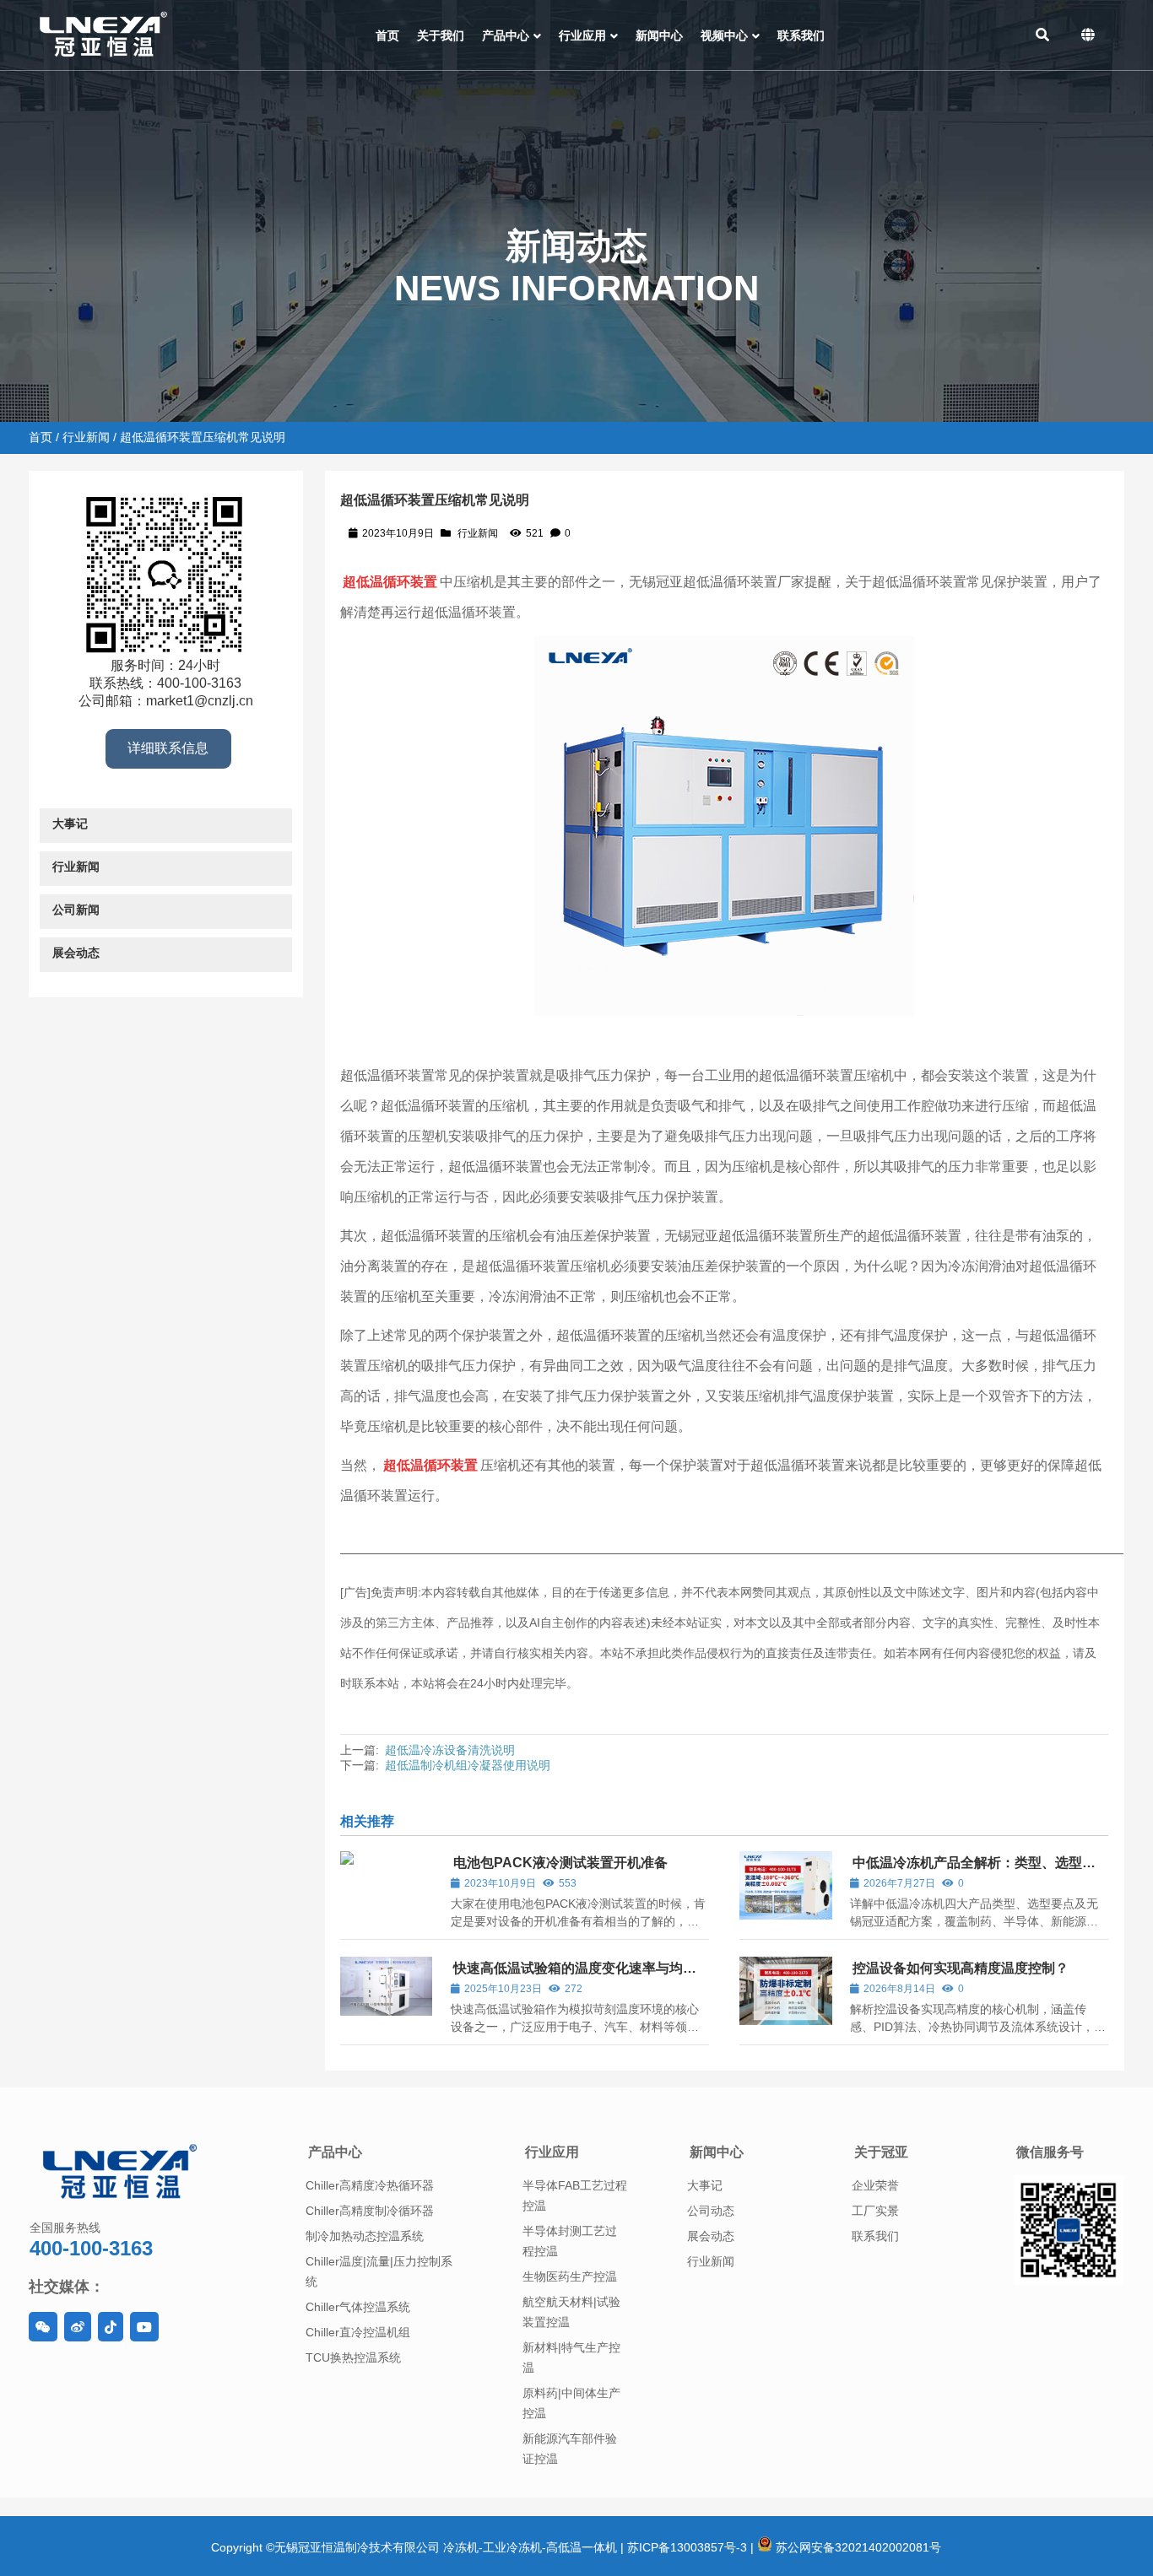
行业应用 (552, 2152)
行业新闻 (86, 437)
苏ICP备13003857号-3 (687, 2547)
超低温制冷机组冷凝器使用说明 (468, 1765)
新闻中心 (717, 2152)
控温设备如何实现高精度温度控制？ (961, 1968)
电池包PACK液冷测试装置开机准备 (560, 1863)
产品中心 (335, 2152)
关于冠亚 (881, 2152)
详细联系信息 (168, 748)
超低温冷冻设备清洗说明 (450, 1750)
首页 (41, 437)
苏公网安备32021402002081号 (857, 2547)
